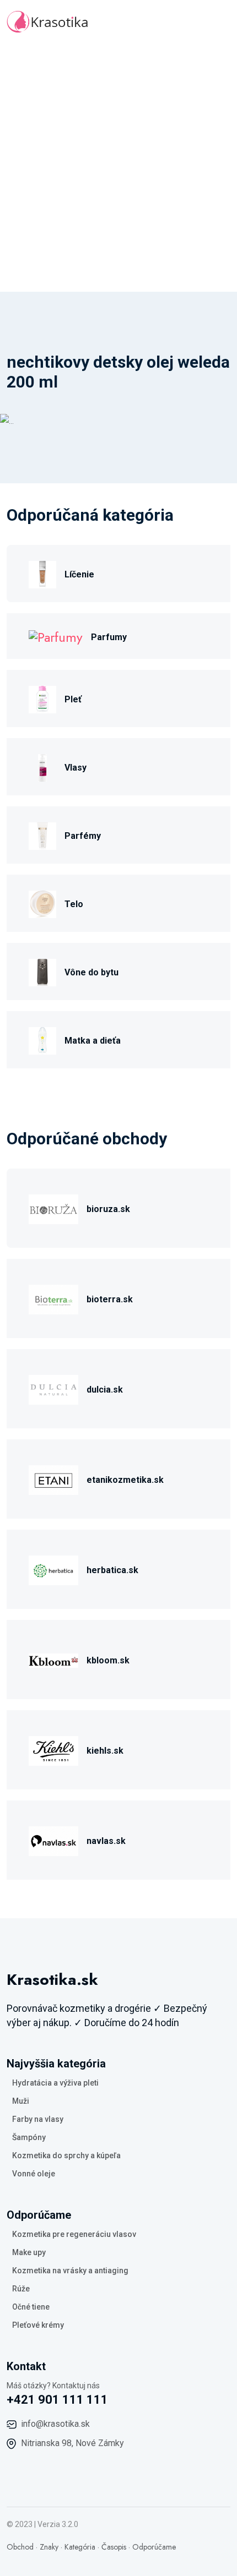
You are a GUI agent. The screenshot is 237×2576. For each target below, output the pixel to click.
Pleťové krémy (38, 2325)
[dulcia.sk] (53, 1388)
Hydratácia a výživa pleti (55, 2083)
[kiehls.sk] (53, 1750)
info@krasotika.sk (55, 2424)
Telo (74, 904)
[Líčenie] (42, 573)
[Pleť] (42, 698)
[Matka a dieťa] (42, 1039)
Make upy (29, 2252)
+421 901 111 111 (57, 2400)
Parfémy (83, 836)
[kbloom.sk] (53, 1659)
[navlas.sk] (53, 1840)
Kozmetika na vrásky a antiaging (70, 2271)
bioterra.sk (110, 1299)
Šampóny (29, 2137)
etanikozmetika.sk (125, 1480)
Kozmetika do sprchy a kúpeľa (66, 2155)
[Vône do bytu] (42, 971)
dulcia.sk (105, 1390)
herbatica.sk (112, 1570)
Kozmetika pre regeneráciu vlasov (74, 2234)
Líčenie (79, 574)
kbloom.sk (108, 1660)
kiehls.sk (105, 1751)
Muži (21, 2101)
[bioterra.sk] (53, 1298)
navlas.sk (106, 1841)
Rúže (21, 2289)
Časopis (114, 2547)
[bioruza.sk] (53, 1208)
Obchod (20, 2547)
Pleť (73, 699)
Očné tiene (31, 2307)
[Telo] (42, 903)
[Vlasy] (42, 766)
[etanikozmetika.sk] (53, 1479)
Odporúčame (154, 2547)
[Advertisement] (118, 168)
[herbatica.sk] (53, 1569)
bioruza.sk (108, 1209)
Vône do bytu (91, 972)
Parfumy (109, 637)
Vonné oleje (34, 2174)
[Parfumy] (56, 636)
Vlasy (76, 768)
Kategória (80, 2547)
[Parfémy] (42, 835)
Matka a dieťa (93, 1041)
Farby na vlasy (38, 2119)
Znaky (49, 2547)
